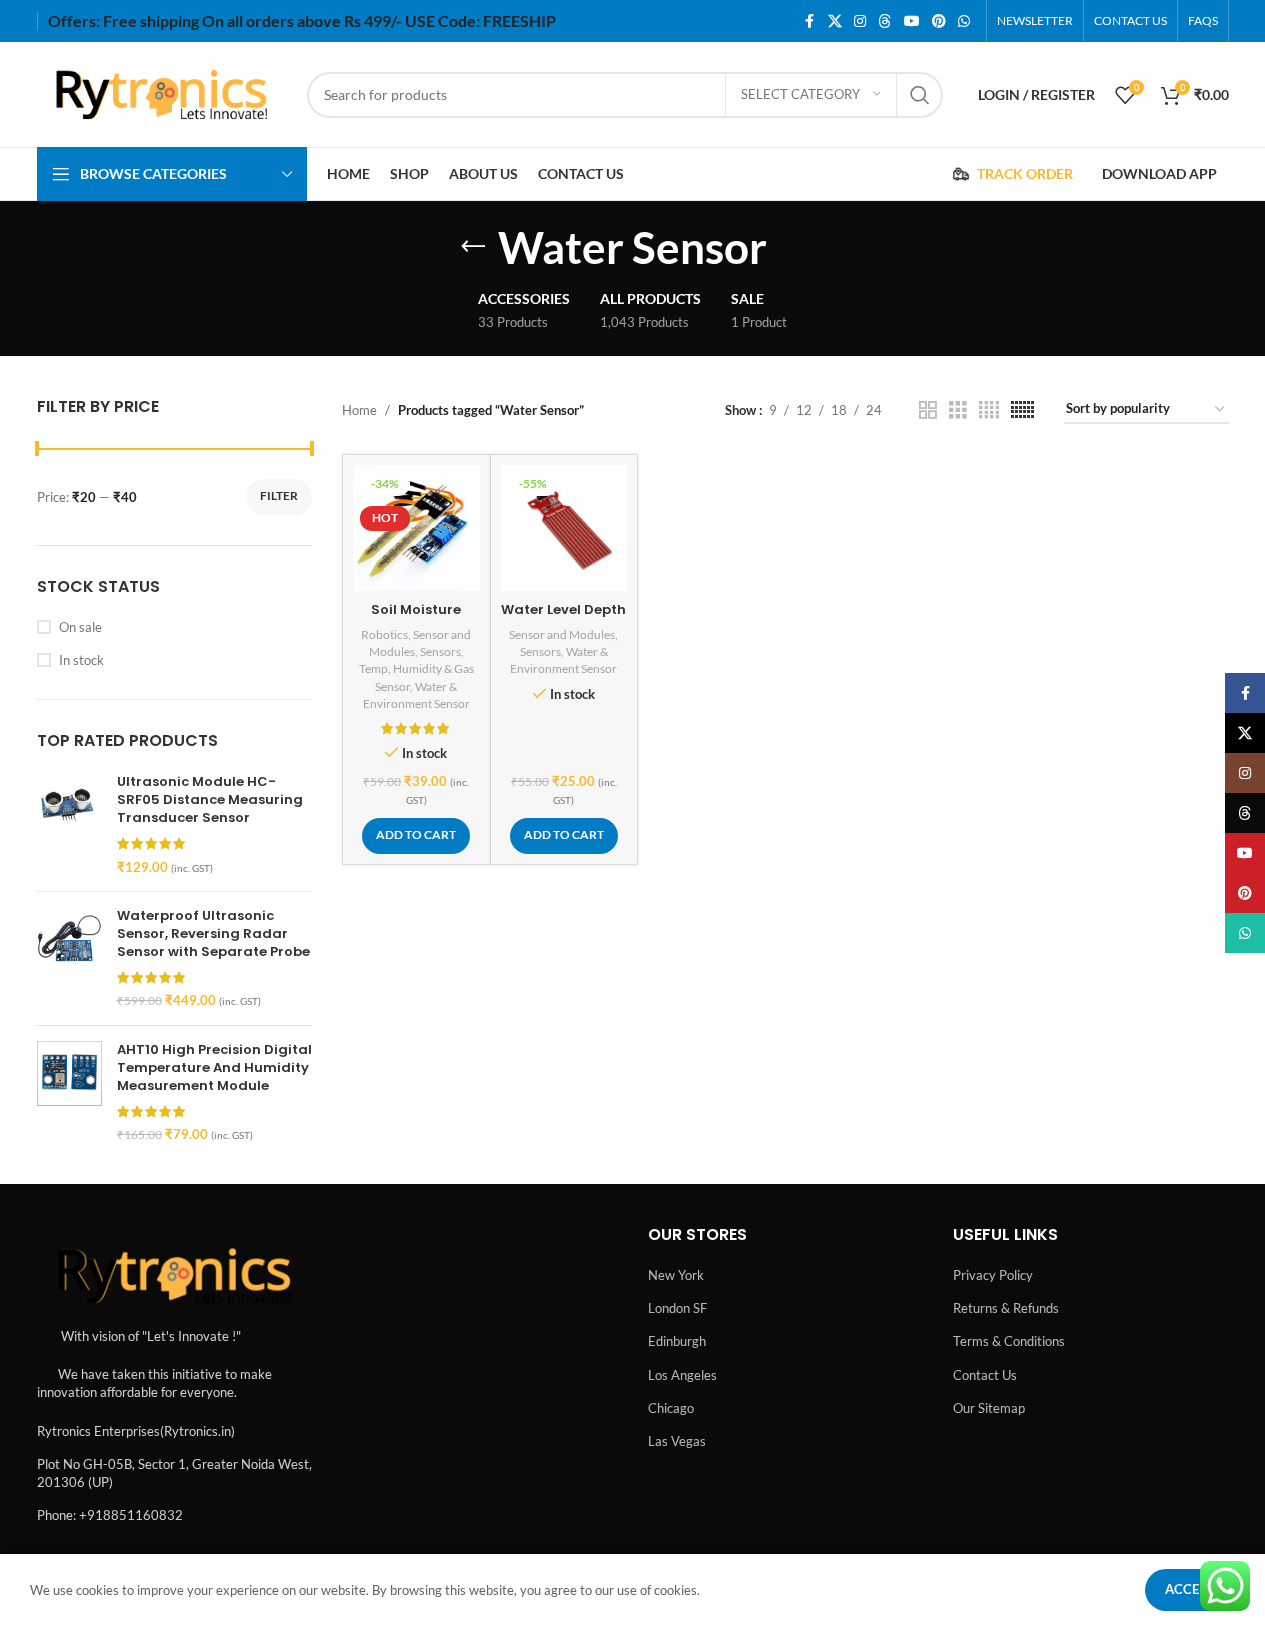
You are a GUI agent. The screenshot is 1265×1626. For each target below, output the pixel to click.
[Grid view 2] (928, 410)
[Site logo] (162, 93)
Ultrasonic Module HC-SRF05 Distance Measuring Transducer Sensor (210, 800)
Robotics (384, 634)
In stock (81, 660)
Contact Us (985, 1375)
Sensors (440, 651)
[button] (416, 836)
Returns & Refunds (1006, 1308)
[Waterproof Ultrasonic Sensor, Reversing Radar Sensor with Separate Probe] (69, 958)
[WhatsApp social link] (964, 21)
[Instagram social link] (860, 21)
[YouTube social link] (912, 21)
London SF (677, 1308)
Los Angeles (682, 1375)
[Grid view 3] (958, 410)
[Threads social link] (885, 21)
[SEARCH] (920, 95)
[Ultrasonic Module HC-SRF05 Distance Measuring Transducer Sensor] (69, 824)
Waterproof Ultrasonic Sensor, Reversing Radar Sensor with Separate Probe (213, 934)
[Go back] (473, 247)
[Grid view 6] (1022, 410)
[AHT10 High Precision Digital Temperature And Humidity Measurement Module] (69, 1092)
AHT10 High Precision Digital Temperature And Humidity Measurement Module (214, 1068)
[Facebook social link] (810, 21)
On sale (80, 627)
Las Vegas (677, 1441)
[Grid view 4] (989, 410)
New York (676, 1275)
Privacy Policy (993, 1275)
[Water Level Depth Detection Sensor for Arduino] (564, 528)
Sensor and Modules (562, 634)
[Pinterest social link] (939, 21)
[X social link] (835, 21)
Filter (279, 495)
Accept (1190, 1589)
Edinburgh (677, 1341)
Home (359, 410)
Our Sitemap (989, 1408)
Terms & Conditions (1009, 1341)
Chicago (671, 1408)
